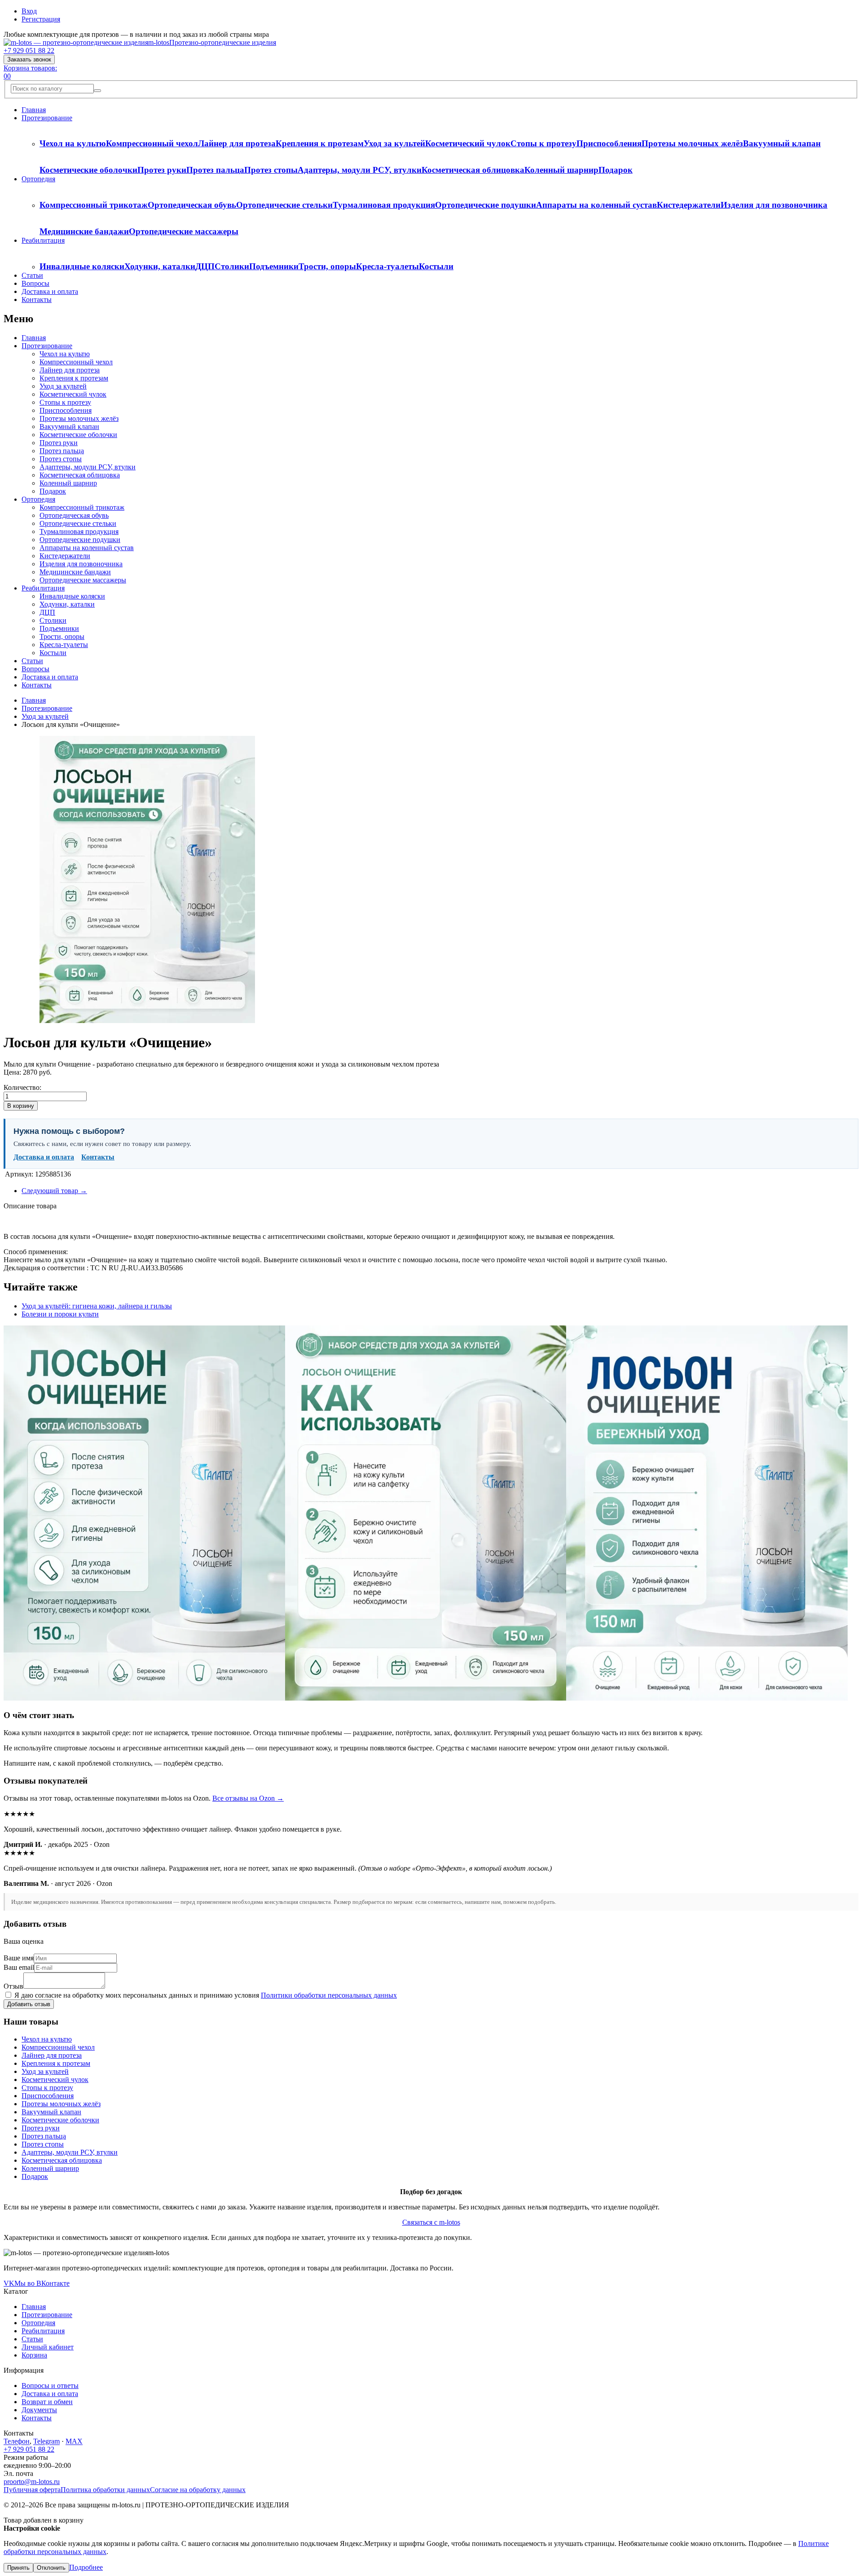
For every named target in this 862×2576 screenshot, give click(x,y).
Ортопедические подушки (486, 205)
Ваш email (19, 1967)
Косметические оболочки (88, 170)
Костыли (436, 266)
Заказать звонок (29, 59)
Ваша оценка (24, 1941)
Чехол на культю (73, 143)
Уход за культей (394, 143)
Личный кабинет (48, 2347)
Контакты (37, 300)
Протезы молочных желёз (692, 143)
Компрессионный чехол (152, 143)
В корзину (21, 1106)
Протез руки (162, 170)
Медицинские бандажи (84, 231)
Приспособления (609, 143)
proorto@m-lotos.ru (32, 2482)
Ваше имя (19, 1958)
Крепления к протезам (320, 143)
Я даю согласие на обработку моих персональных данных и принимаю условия (205, 1995)
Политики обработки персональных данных (329, 1995)
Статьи (32, 275)
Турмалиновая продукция (384, 205)
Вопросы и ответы (50, 2386)
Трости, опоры (327, 266)
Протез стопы (271, 170)
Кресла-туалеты (387, 266)
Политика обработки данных (105, 2490)
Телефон (17, 2441)
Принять (18, 2568)
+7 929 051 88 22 (29, 50)
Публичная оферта (32, 2490)
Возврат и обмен (47, 2402)
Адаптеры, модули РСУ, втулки (360, 170)
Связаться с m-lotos (431, 2222)
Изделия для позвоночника (774, 205)
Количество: (22, 1087)
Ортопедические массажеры (184, 231)
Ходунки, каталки (160, 266)
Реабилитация (43, 240)
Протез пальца (215, 170)
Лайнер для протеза (237, 143)
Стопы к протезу (543, 143)
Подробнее (86, 2567)
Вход (29, 11)
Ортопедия (38, 179)
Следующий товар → (54, 1191)
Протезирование (47, 118)
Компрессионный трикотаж (94, 205)
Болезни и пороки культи (60, 1314)
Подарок (616, 170)
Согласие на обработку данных (198, 2490)
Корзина (34, 2355)
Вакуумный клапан (782, 143)
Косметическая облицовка (473, 170)
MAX (74, 2441)
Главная (34, 110)
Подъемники (274, 266)
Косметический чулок (468, 143)
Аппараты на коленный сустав (596, 205)
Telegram (46, 2441)
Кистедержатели (689, 205)
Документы (39, 2410)
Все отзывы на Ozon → (248, 1798)
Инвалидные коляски (82, 266)
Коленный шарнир (561, 170)
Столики (232, 266)
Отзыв (13, 1986)
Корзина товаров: (30, 68)
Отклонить (51, 2568)
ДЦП (205, 266)
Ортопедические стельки (284, 205)
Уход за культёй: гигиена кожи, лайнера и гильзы (97, 1306)
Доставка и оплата (50, 291)
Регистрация (41, 19)
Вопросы (35, 283)
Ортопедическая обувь (192, 205)
